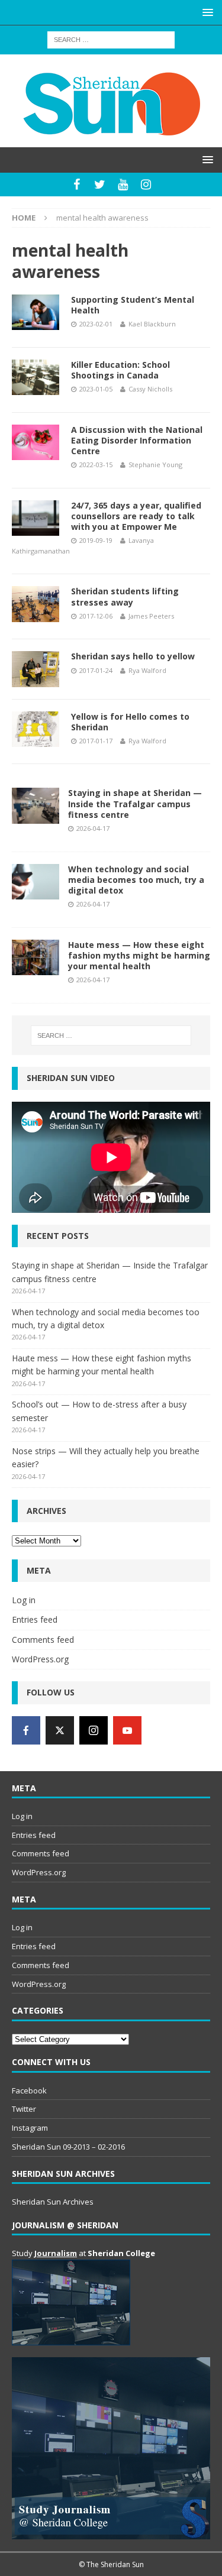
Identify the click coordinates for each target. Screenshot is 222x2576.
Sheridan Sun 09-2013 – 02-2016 (68, 2147)
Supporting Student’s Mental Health (133, 305)
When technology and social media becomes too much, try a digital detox (136, 880)
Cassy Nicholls (150, 389)
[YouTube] (123, 185)
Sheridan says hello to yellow (133, 656)
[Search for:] (111, 39)
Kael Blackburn (152, 324)
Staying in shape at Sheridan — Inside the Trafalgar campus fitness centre (135, 803)
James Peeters (151, 616)
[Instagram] (146, 185)
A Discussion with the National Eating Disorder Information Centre (137, 440)
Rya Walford (147, 670)
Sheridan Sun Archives (53, 2202)
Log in (24, 1600)
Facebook (29, 2090)
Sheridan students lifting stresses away (125, 596)
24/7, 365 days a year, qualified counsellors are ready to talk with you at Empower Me (136, 516)
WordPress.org (40, 1659)
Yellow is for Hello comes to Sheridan (130, 722)
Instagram (30, 2128)
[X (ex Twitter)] (60, 1730)
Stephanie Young (155, 465)
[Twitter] (100, 185)
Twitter (24, 2109)
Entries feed (35, 1619)
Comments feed (43, 1640)
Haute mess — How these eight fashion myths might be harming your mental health (139, 955)
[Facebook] (77, 185)
